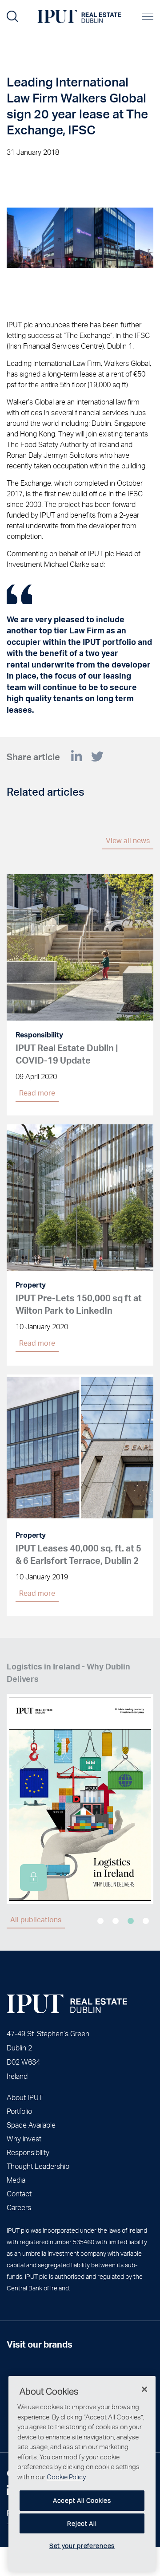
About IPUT (25, 2097)
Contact (19, 2193)
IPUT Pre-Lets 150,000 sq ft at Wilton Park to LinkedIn (79, 1304)
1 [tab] (100, 1921)
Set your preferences (82, 2546)
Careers (19, 2207)
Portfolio (19, 2111)
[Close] (144, 2389)
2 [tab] (116, 1921)
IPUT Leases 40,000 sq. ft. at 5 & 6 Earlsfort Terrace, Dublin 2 (78, 1554)
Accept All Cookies (82, 2500)
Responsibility (28, 2152)
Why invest (24, 2138)
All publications (36, 1919)
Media (16, 2180)
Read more (37, 1093)
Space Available (31, 2125)
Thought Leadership (38, 2166)
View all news (128, 840)
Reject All (82, 2523)
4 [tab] (146, 1921)
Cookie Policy (66, 2477)
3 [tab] (131, 1921)
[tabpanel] (80, 1782)
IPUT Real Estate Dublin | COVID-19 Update (67, 1054)
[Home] (67, 2004)
